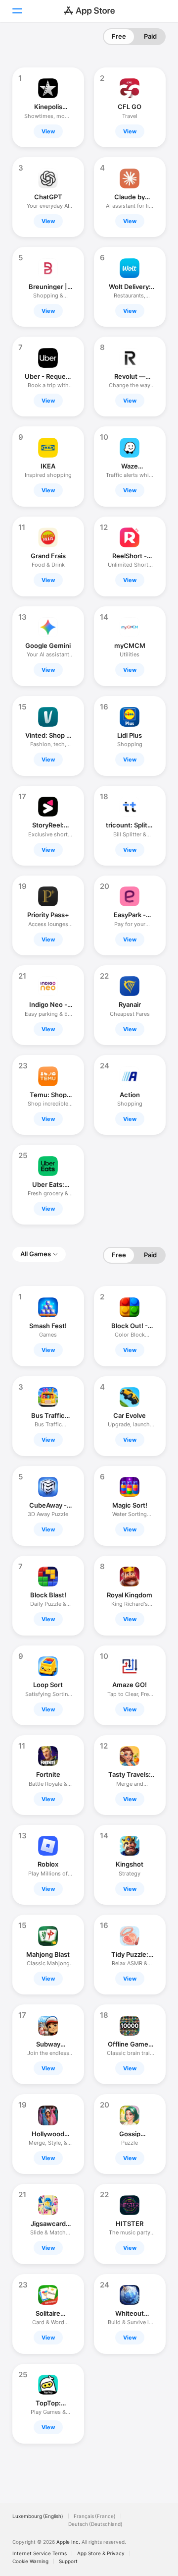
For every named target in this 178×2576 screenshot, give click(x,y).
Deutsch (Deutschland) (95, 2524)
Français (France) (95, 2516)
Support (68, 2561)
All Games (36, 1254)
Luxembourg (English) (38, 2516)
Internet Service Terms (40, 2553)
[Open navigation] (17, 11)
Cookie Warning (30, 2561)
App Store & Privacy (101, 2553)
